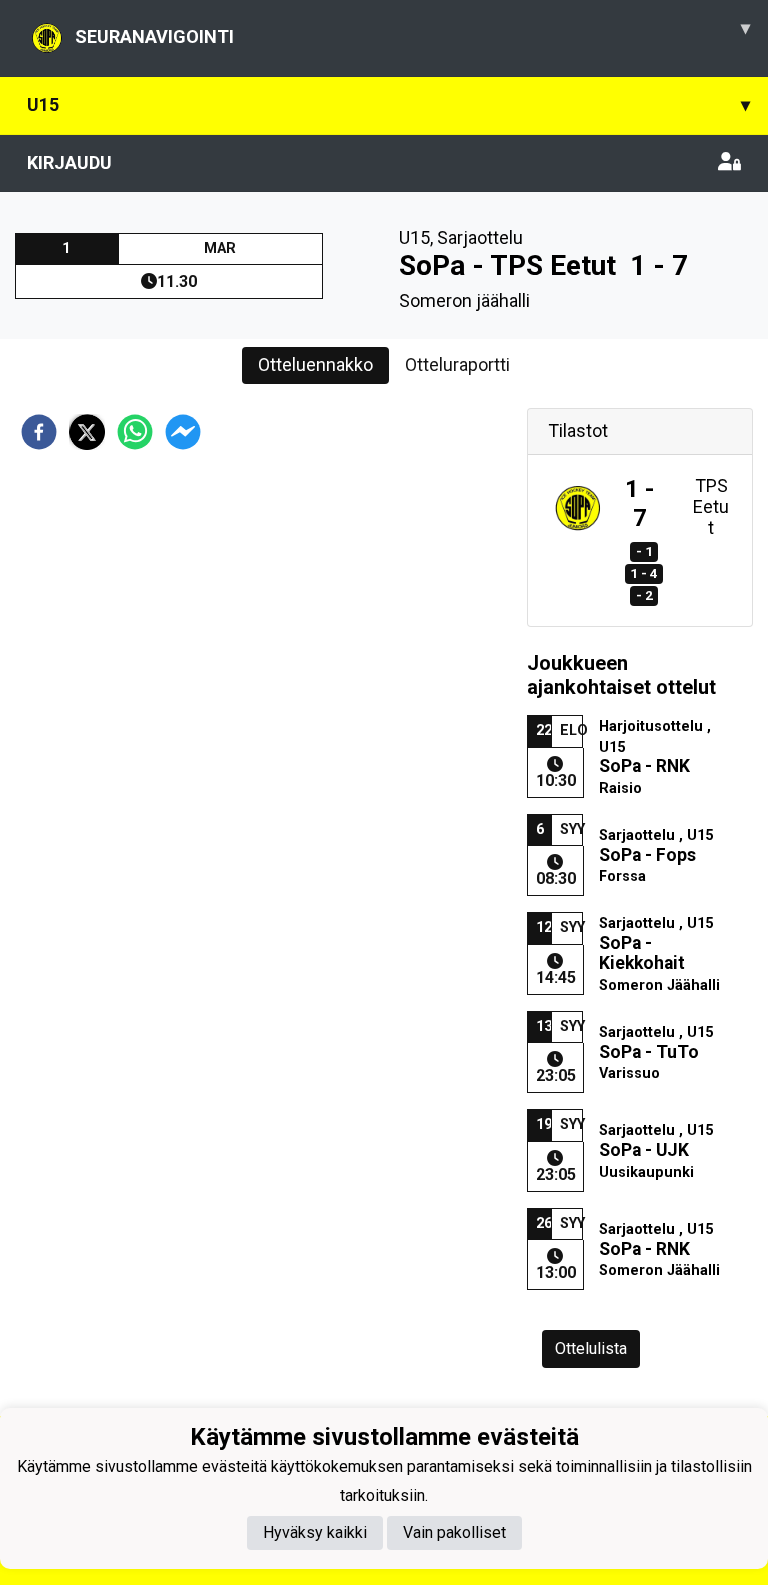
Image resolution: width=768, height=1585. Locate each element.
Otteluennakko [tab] (315, 364)
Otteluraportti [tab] (457, 364)
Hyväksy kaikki (315, 1532)
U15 (388, 104)
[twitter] (87, 432)
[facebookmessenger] (183, 432)
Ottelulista (591, 1348)
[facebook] (39, 432)
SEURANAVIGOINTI (412, 32)
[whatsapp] (135, 432)
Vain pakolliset (454, 1532)
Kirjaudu (69, 162)
